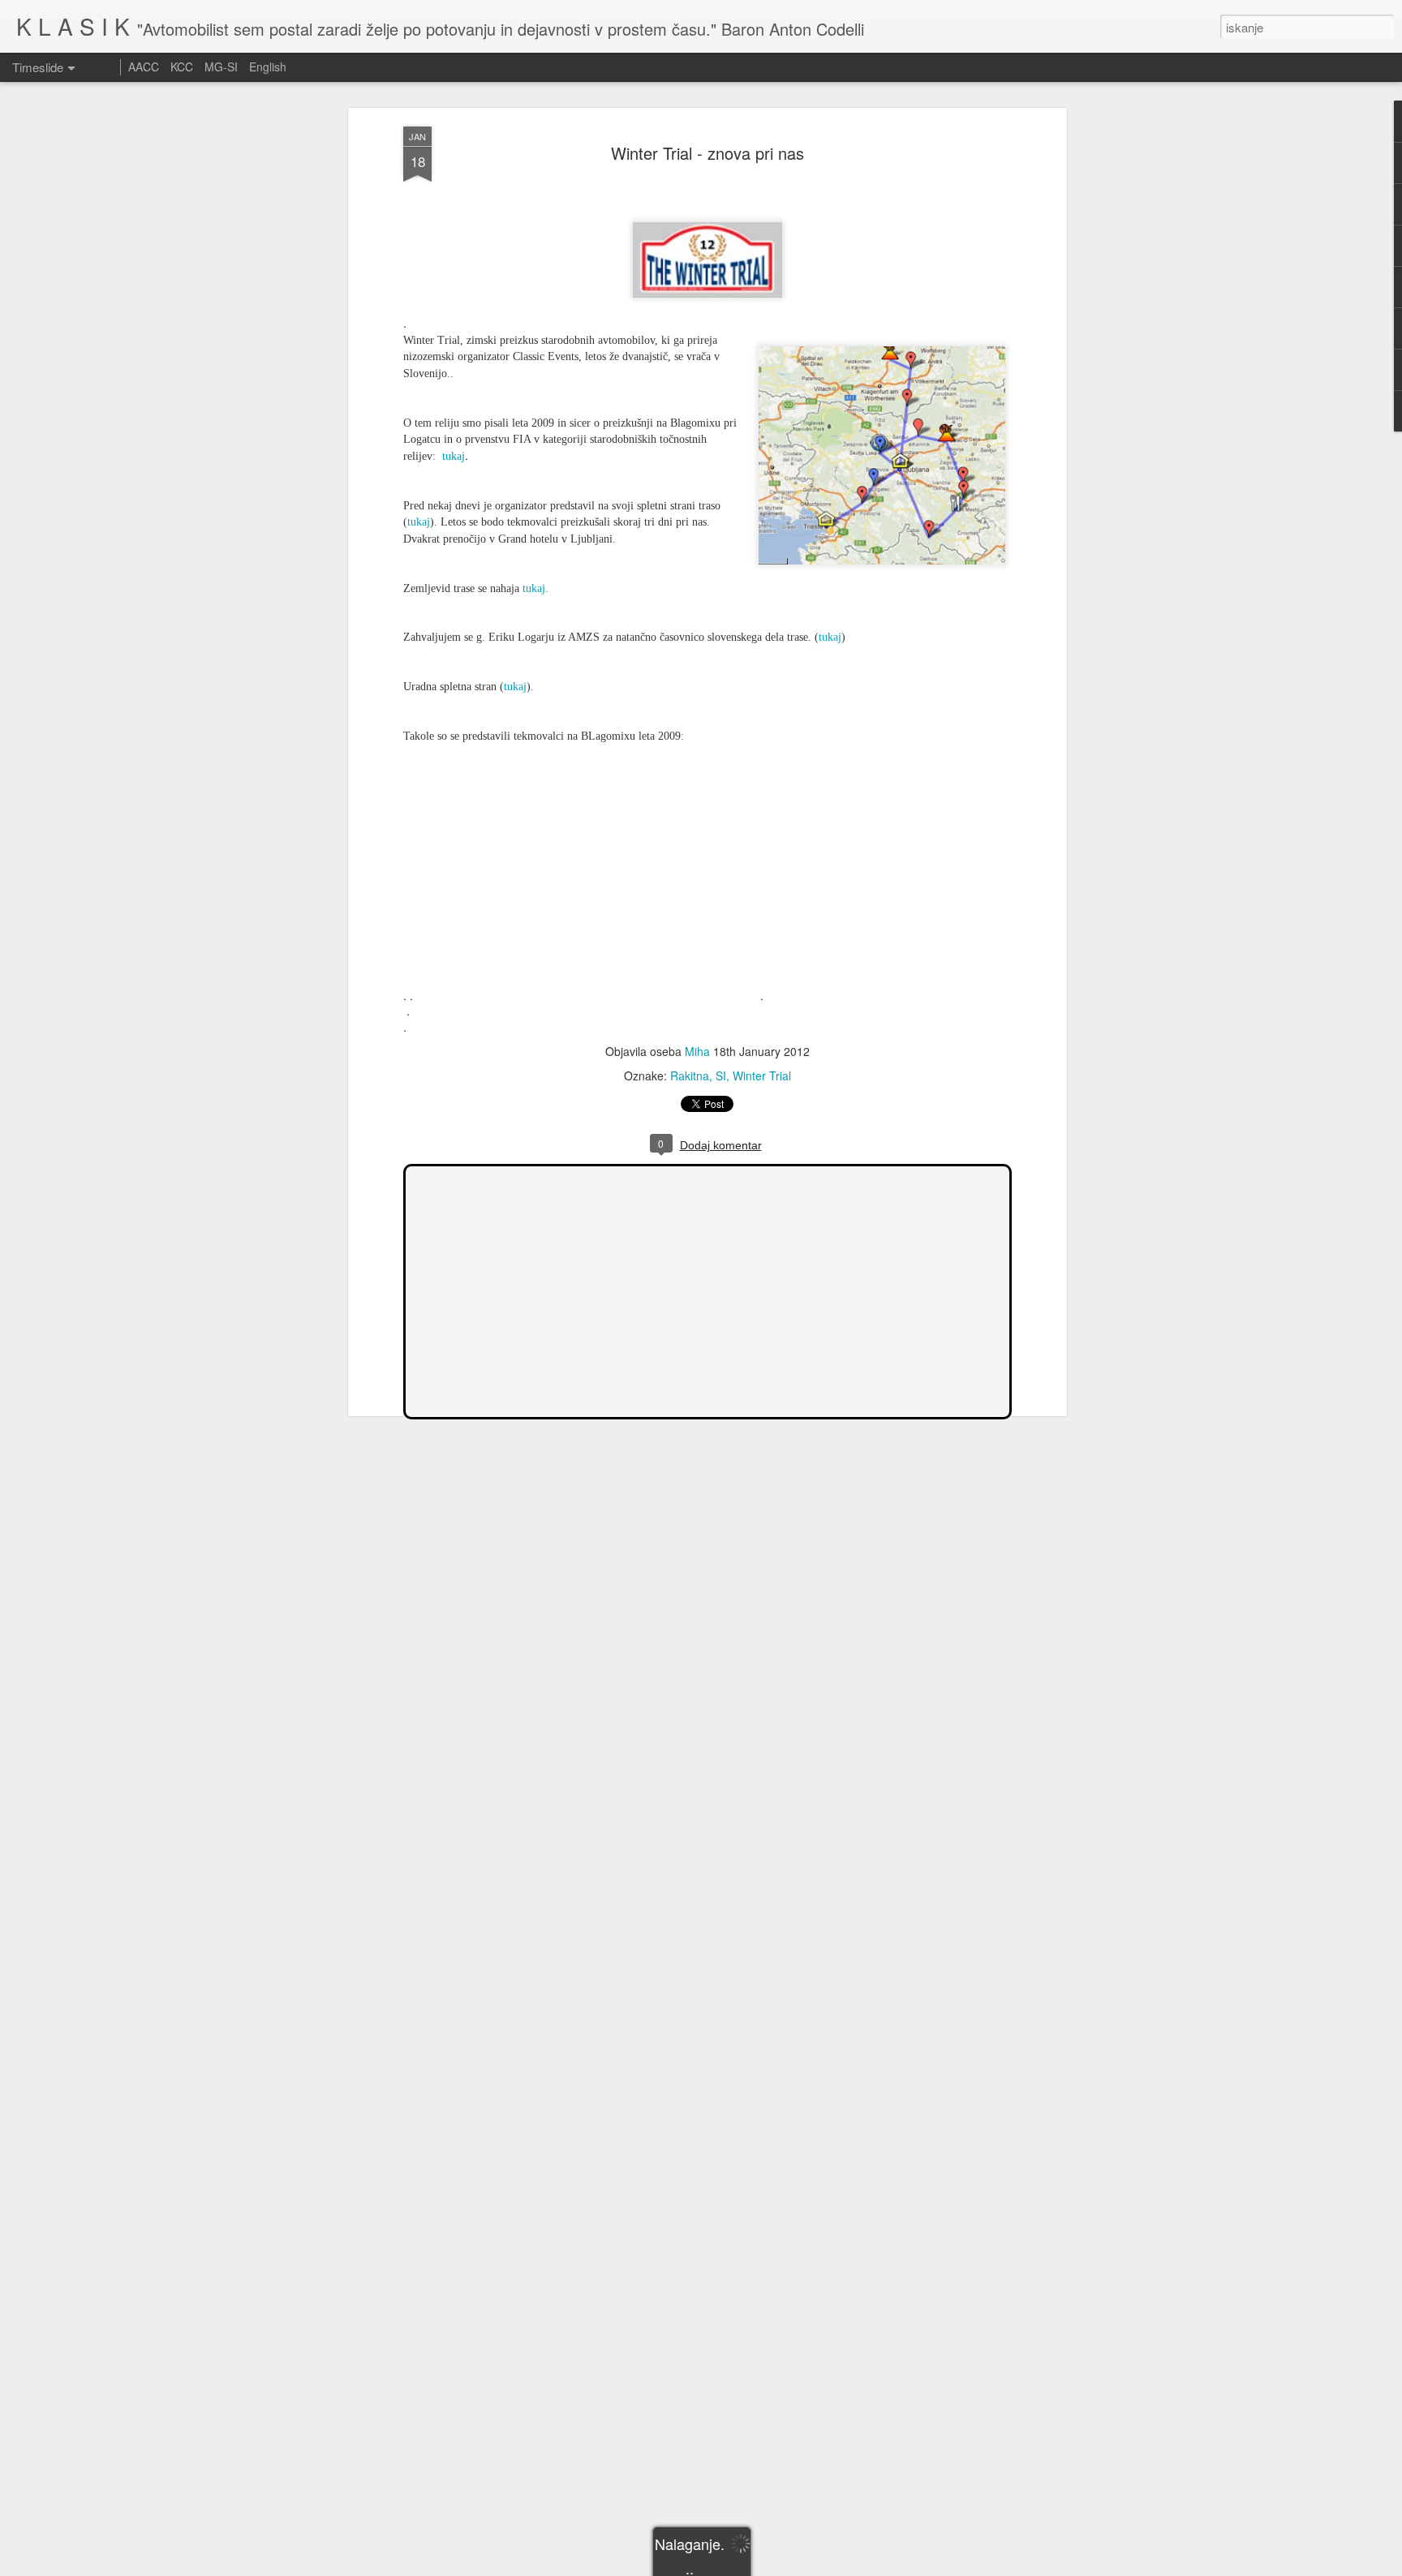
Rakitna (690, 1075)
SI (721, 1075)
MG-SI (221, 67)
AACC (144, 67)
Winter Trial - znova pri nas (707, 153)
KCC (182, 67)
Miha (697, 1051)
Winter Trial (762, 1075)
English (268, 67)
